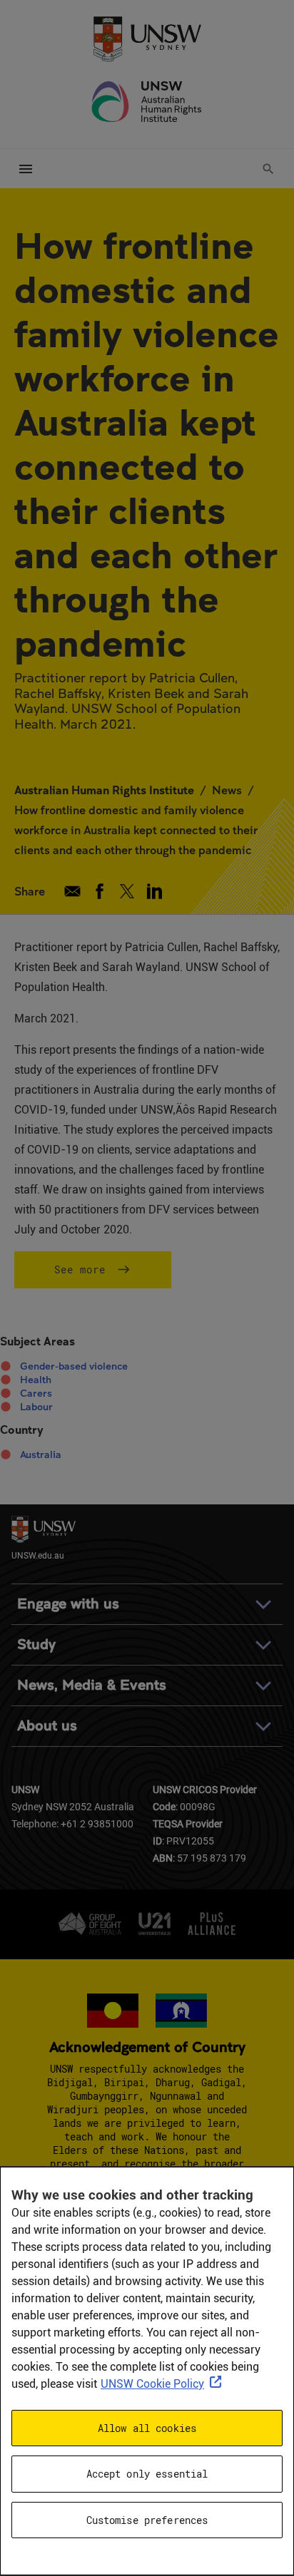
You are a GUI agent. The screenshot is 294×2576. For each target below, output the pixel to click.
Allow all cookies (147, 2428)
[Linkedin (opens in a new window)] (154, 891)
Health (36, 1380)
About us (47, 1726)
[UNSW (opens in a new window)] (147, 38)
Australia (41, 1454)
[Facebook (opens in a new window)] (100, 891)
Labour (36, 1407)
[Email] (72, 891)
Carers (36, 1393)
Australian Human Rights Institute (104, 790)
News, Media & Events (92, 1685)
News (227, 790)
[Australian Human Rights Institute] (147, 102)
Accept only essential (147, 2474)
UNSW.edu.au (38, 1555)
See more (80, 1269)
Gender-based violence (74, 1366)
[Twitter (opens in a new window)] (127, 891)
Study (36, 1644)
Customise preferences (147, 2520)
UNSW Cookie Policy (152, 2384)
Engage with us (68, 1604)
